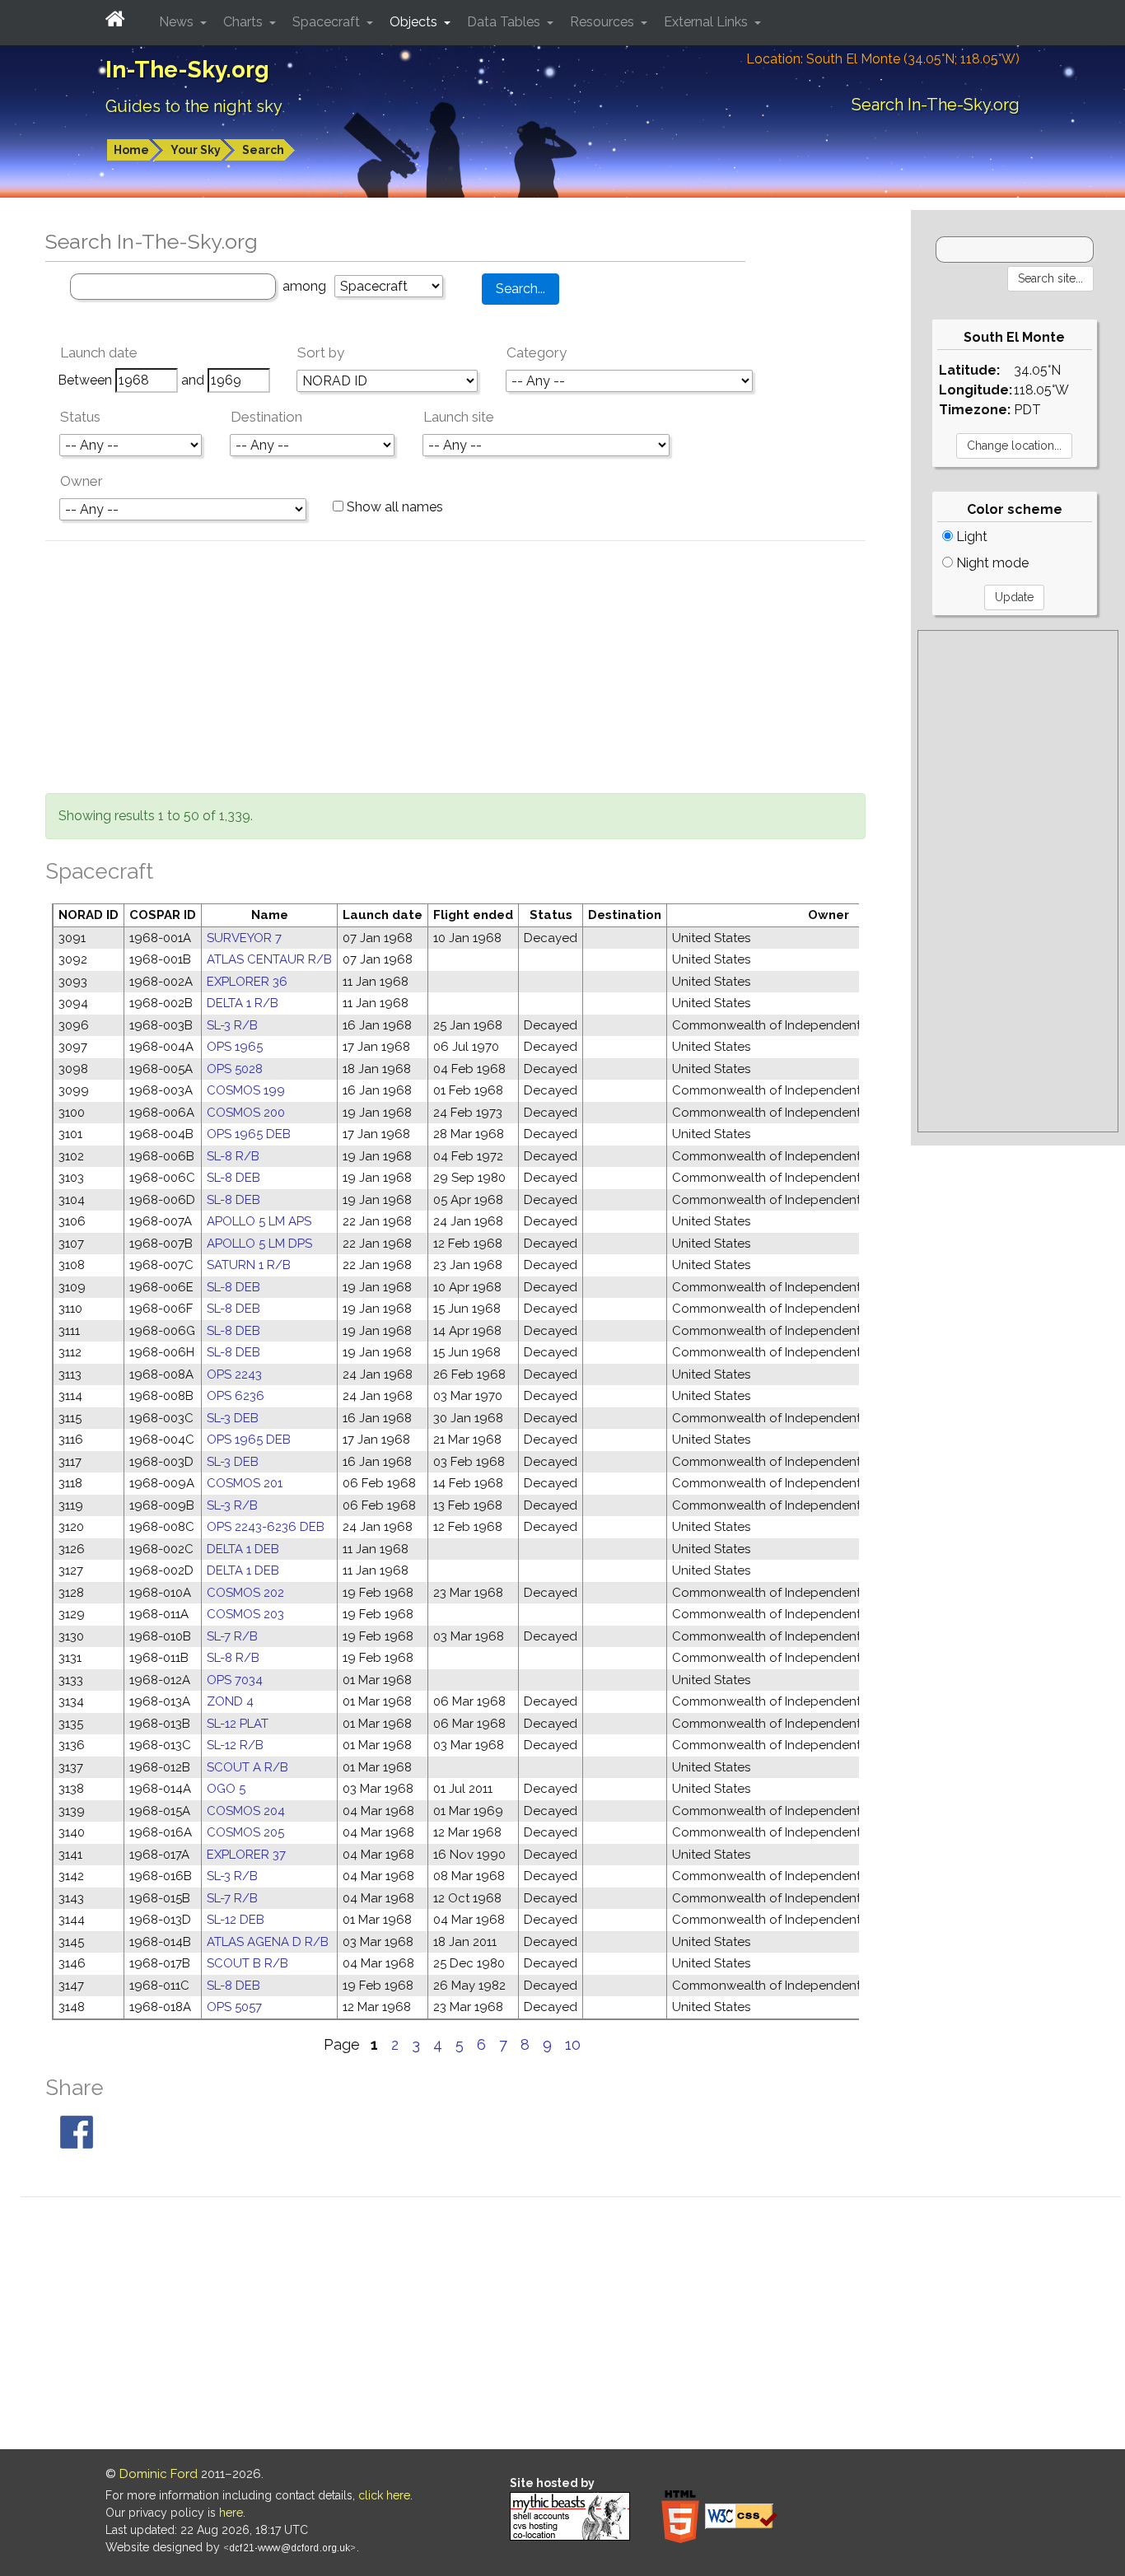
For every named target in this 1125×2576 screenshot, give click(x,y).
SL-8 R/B (233, 1156)
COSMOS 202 (245, 1593)
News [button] (178, 22)
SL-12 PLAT (238, 1724)
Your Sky (196, 150)
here (231, 2513)
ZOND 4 (230, 1701)
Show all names (393, 507)
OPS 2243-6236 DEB (266, 1527)
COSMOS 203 (245, 1614)
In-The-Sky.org (187, 70)
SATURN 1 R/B (249, 1265)
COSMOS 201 (245, 1483)
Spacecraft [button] (328, 22)
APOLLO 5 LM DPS (259, 1244)
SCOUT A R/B (247, 1767)
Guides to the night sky (194, 106)
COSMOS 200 (246, 1113)
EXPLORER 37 (246, 1855)
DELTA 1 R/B (243, 1003)
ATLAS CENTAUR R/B (269, 959)
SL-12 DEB (236, 1920)
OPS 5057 (234, 2007)
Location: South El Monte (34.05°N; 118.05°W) (883, 59)
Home (131, 150)
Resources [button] (604, 22)
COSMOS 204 (246, 1811)
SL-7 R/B (232, 1636)
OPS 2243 (234, 1374)
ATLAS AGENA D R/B (268, 1942)
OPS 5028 (235, 1069)
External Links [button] (707, 22)
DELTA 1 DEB (243, 1549)
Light (970, 537)
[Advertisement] (455, 670)
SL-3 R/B (232, 1025)
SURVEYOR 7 (244, 938)
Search (263, 150)
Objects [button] (415, 22)
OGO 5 (226, 1789)
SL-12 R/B (235, 1745)
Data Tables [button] (505, 22)
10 (573, 2044)
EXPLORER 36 (247, 982)
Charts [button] (245, 22)
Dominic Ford (159, 2474)
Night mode (991, 563)
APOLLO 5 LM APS (259, 1221)
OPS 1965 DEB (249, 1134)
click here (384, 2495)
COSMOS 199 (246, 1090)
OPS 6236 (236, 1396)
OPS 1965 (235, 1047)
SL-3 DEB (233, 1418)
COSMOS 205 (245, 1832)
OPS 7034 (235, 1680)
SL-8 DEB (233, 1178)
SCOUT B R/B (247, 1963)
